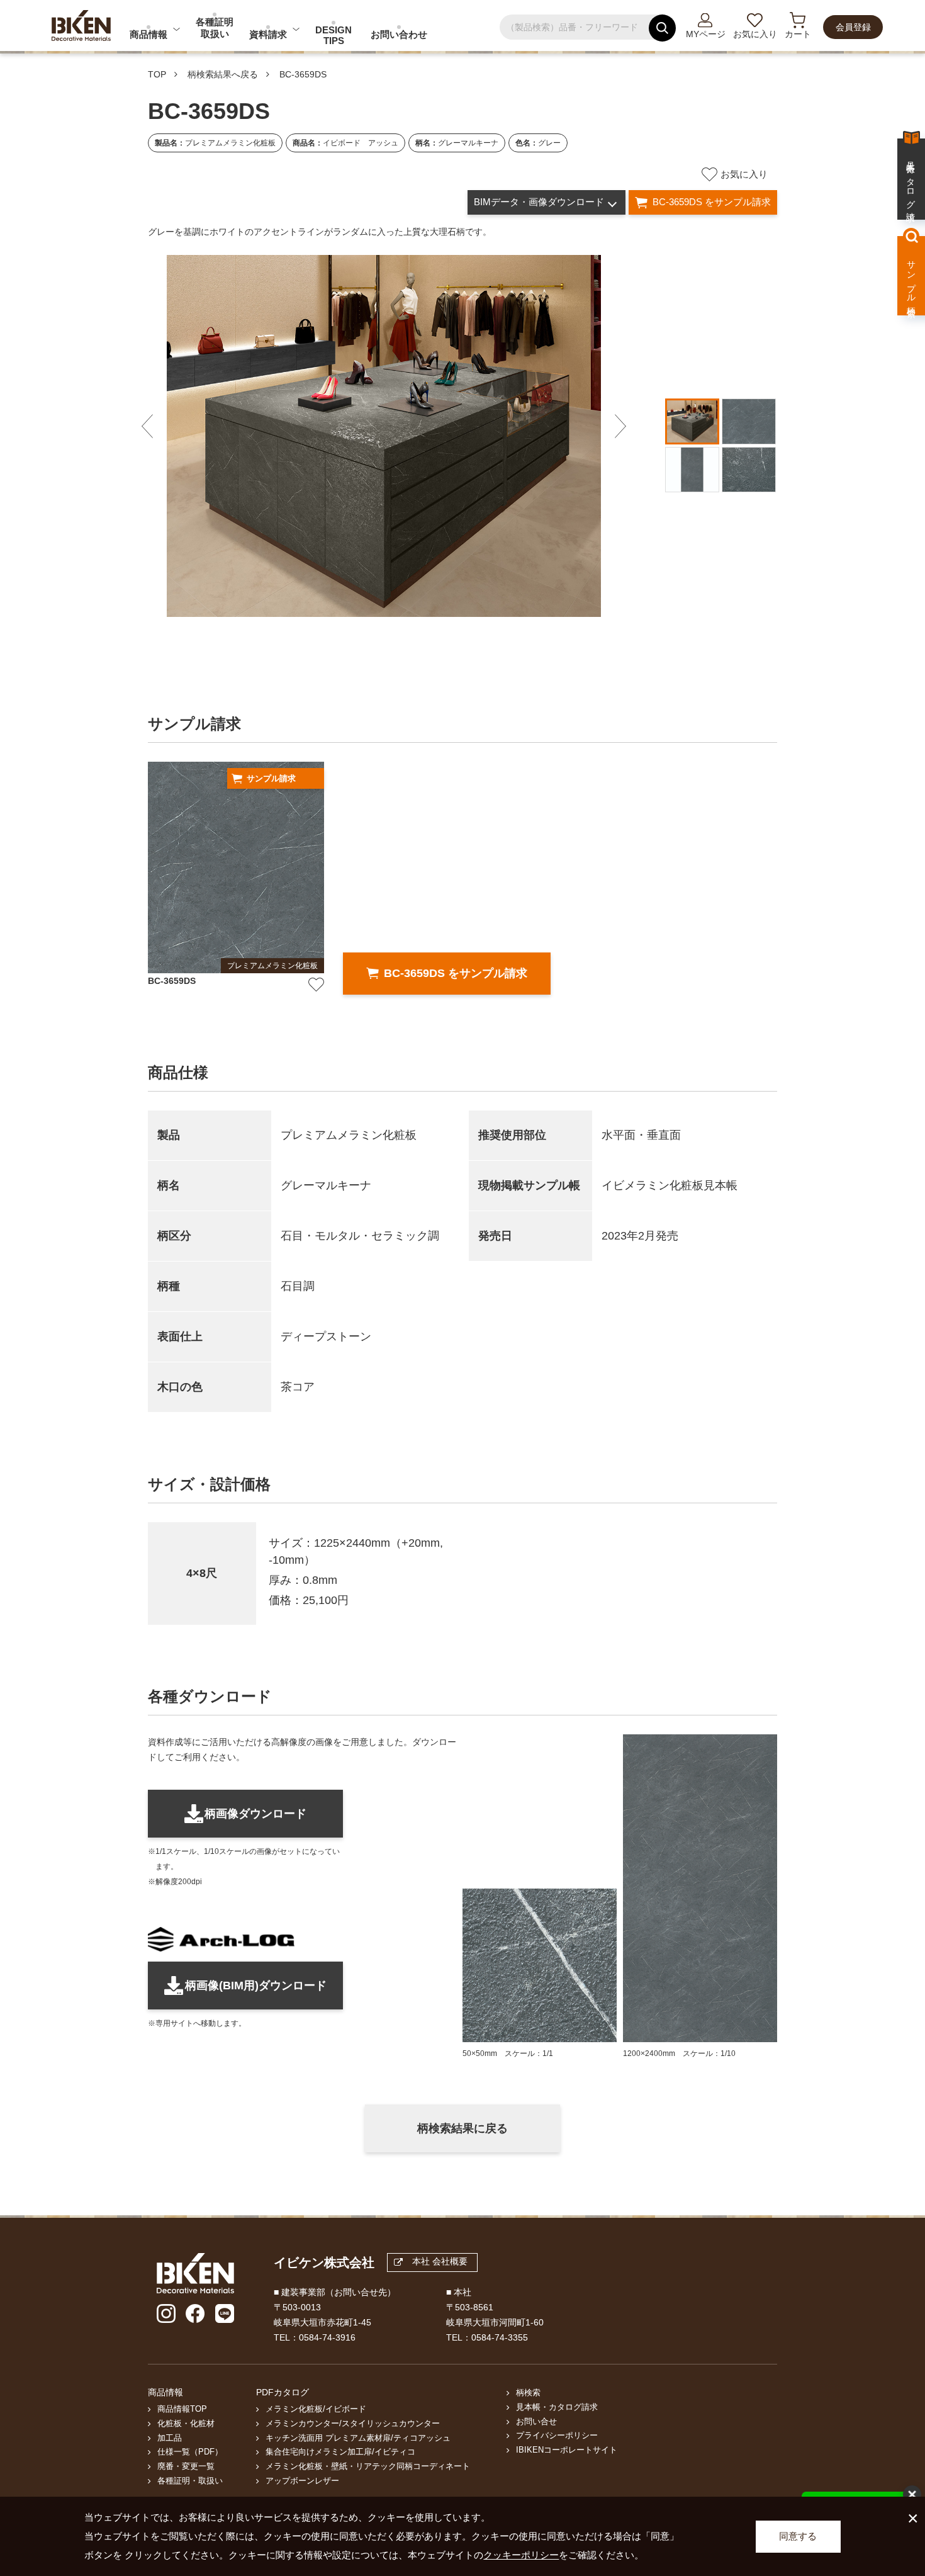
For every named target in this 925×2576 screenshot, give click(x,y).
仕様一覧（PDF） (190, 2452)
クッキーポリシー (521, 2555)
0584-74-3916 (327, 2337)
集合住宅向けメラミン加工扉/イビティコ (340, 2452)
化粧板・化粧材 (186, 2424)
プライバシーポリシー (557, 2436)
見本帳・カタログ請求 (557, 2407)
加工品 (170, 2438)
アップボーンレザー (302, 2481)
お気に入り (755, 34)
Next (620, 427)
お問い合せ (536, 2422)
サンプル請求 (271, 778)
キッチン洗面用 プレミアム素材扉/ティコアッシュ (358, 2438)
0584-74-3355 (500, 2337)
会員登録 (853, 27)
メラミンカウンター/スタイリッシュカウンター (353, 2424)
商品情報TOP (182, 2409)
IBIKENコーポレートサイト (567, 2450)
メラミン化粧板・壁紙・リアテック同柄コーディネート (368, 2466)
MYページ (706, 34)
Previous (147, 427)
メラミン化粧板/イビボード (316, 2409)
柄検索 (528, 2393)
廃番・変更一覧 (186, 2466)
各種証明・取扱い (190, 2481)
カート (798, 34)
